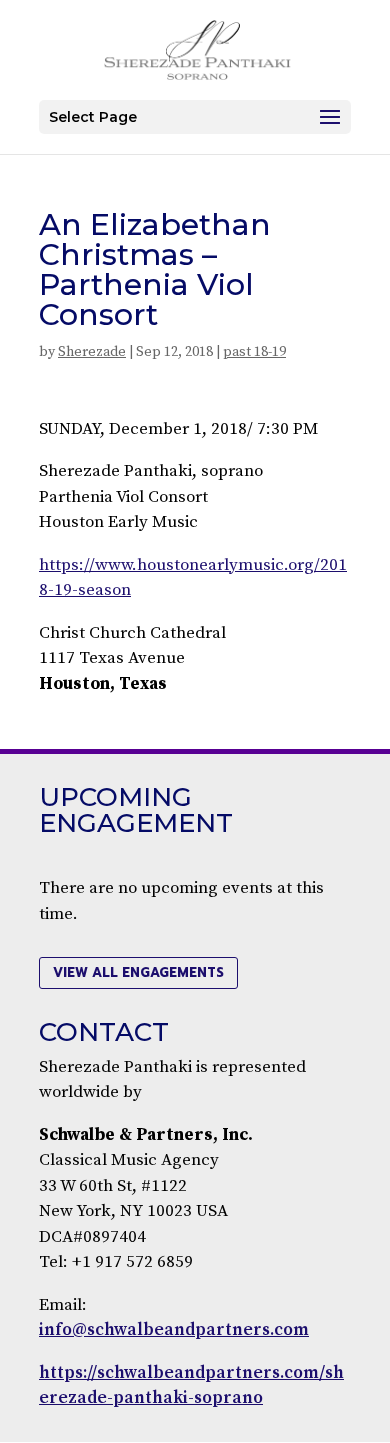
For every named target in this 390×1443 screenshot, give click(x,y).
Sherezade (92, 352)
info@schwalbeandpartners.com (174, 1330)
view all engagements (138, 972)
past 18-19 (254, 352)
